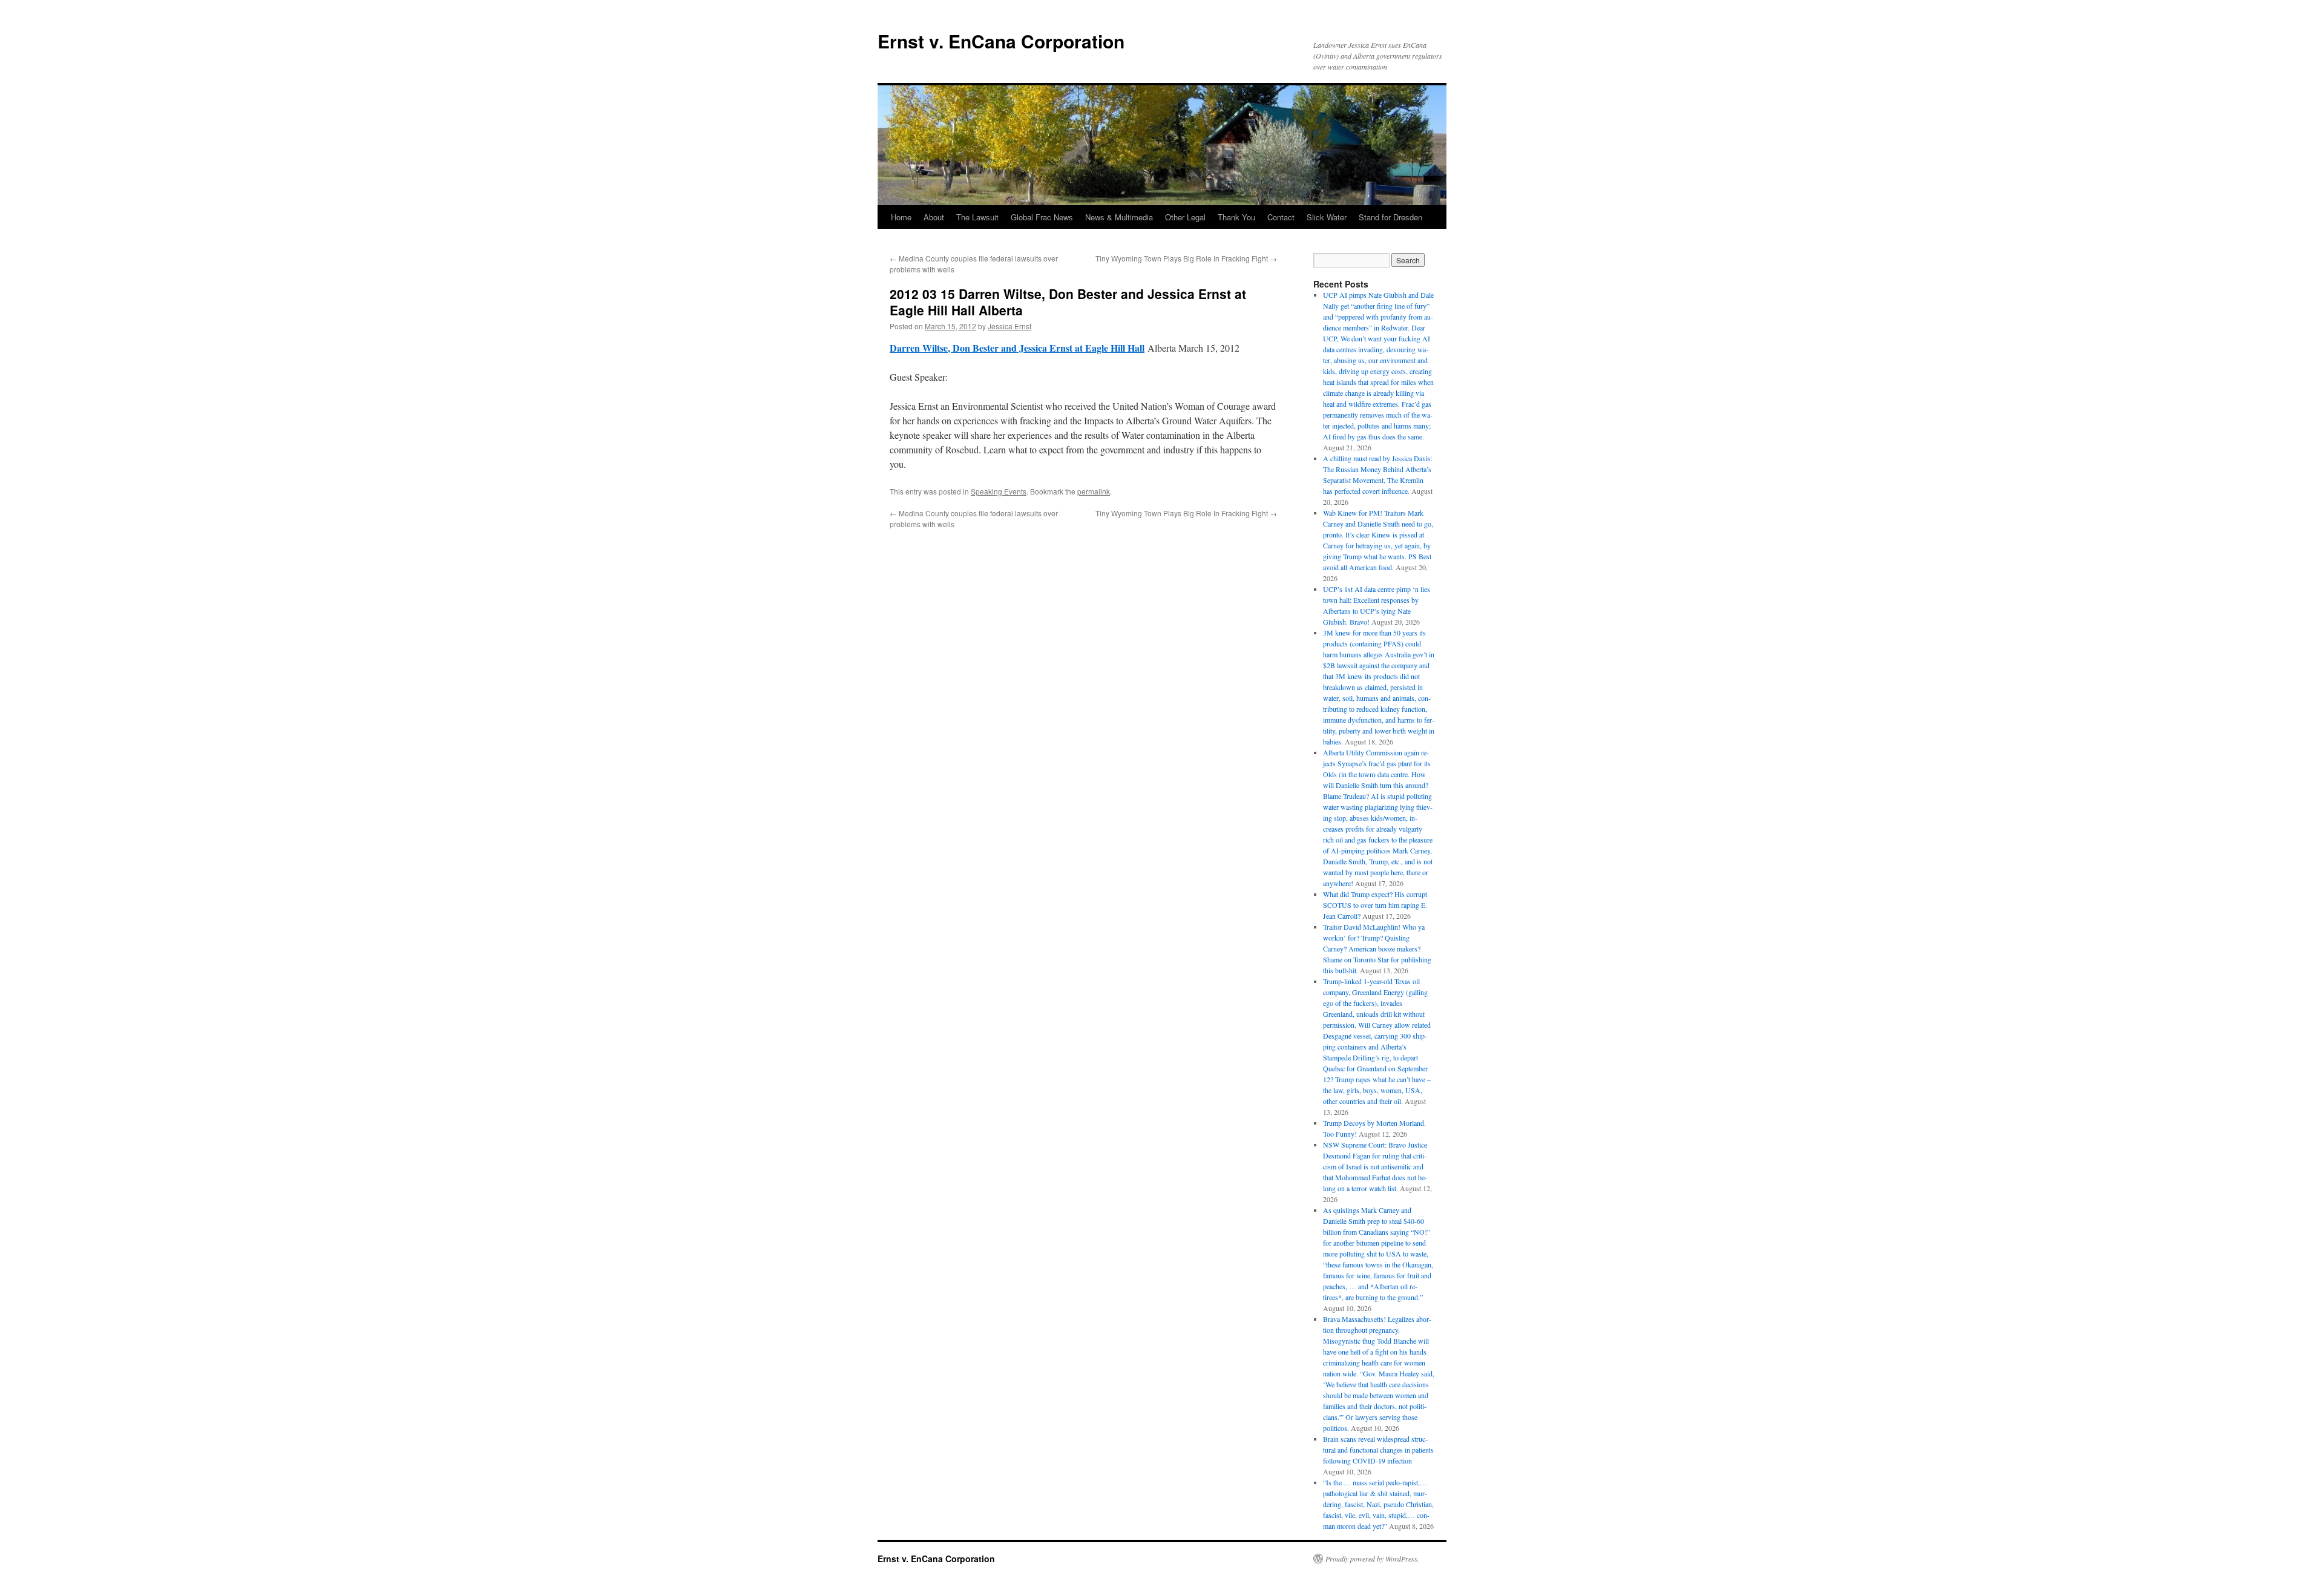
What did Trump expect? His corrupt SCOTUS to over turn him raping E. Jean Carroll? (1375, 905)
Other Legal (1185, 217)
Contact (1281, 217)
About (934, 217)
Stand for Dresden (1390, 217)
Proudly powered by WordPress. (1372, 1559)
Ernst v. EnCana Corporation (1001, 41)
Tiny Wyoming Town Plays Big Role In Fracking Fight (1186, 258)
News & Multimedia (1119, 217)
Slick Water (1327, 217)
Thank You (1236, 217)
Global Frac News (1042, 217)
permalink (1094, 491)
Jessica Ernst (1009, 326)
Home (901, 217)
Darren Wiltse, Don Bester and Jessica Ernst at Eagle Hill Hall (1017, 348)
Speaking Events (999, 491)
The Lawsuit (977, 217)
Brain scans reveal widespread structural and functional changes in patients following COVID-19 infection (1378, 1450)
